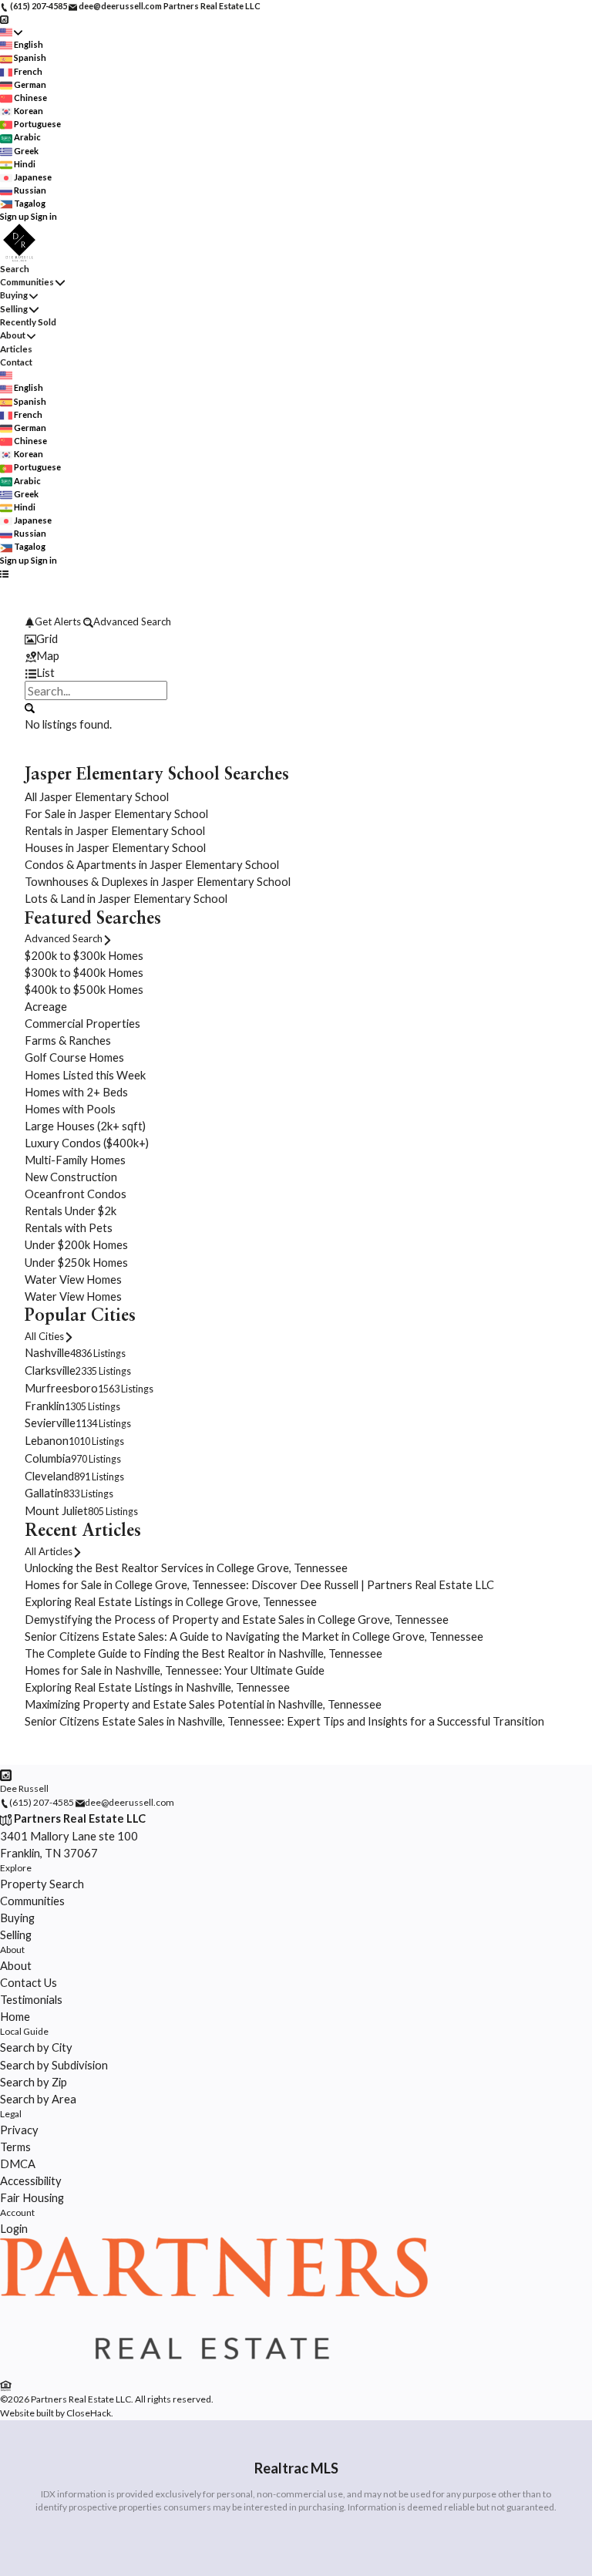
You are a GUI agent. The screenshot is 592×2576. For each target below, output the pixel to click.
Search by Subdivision (54, 2065)
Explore (16, 1868)
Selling (14, 309)
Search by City (36, 2047)
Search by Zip (34, 2082)
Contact (16, 362)
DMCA (18, 2164)
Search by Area (38, 2099)
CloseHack (89, 2413)
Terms (15, 2147)
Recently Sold (28, 322)
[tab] (296, 638)
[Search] (30, 707)
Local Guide (24, 2031)
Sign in (44, 216)
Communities (27, 282)
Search (15, 269)
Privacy (19, 2130)
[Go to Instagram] (4, 19)
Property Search (42, 1884)
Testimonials (31, 1999)
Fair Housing (32, 2197)
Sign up (15, 216)
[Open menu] (4, 573)
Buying (14, 295)
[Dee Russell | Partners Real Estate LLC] (214, 2368)
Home (15, 2016)
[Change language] (11, 32)
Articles (16, 349)
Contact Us (29, 1982)
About (13, 335)
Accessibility (31, 2180)
